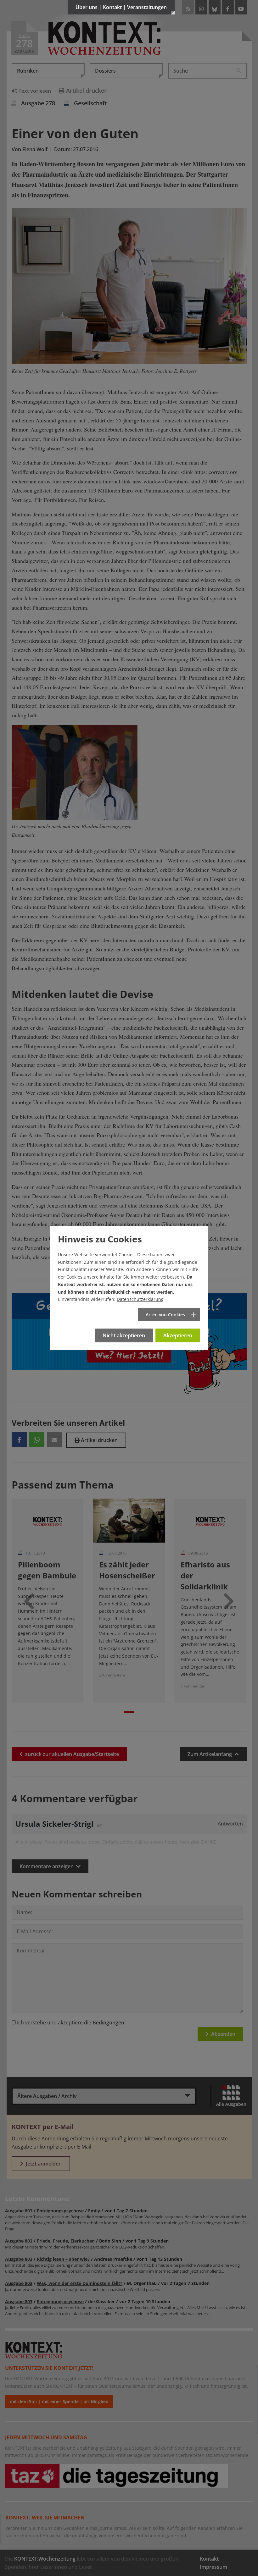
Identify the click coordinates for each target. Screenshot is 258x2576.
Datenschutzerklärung (140, 1299)
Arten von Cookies (165, 1315)
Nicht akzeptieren (124, 1335)
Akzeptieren (178, 1335)
